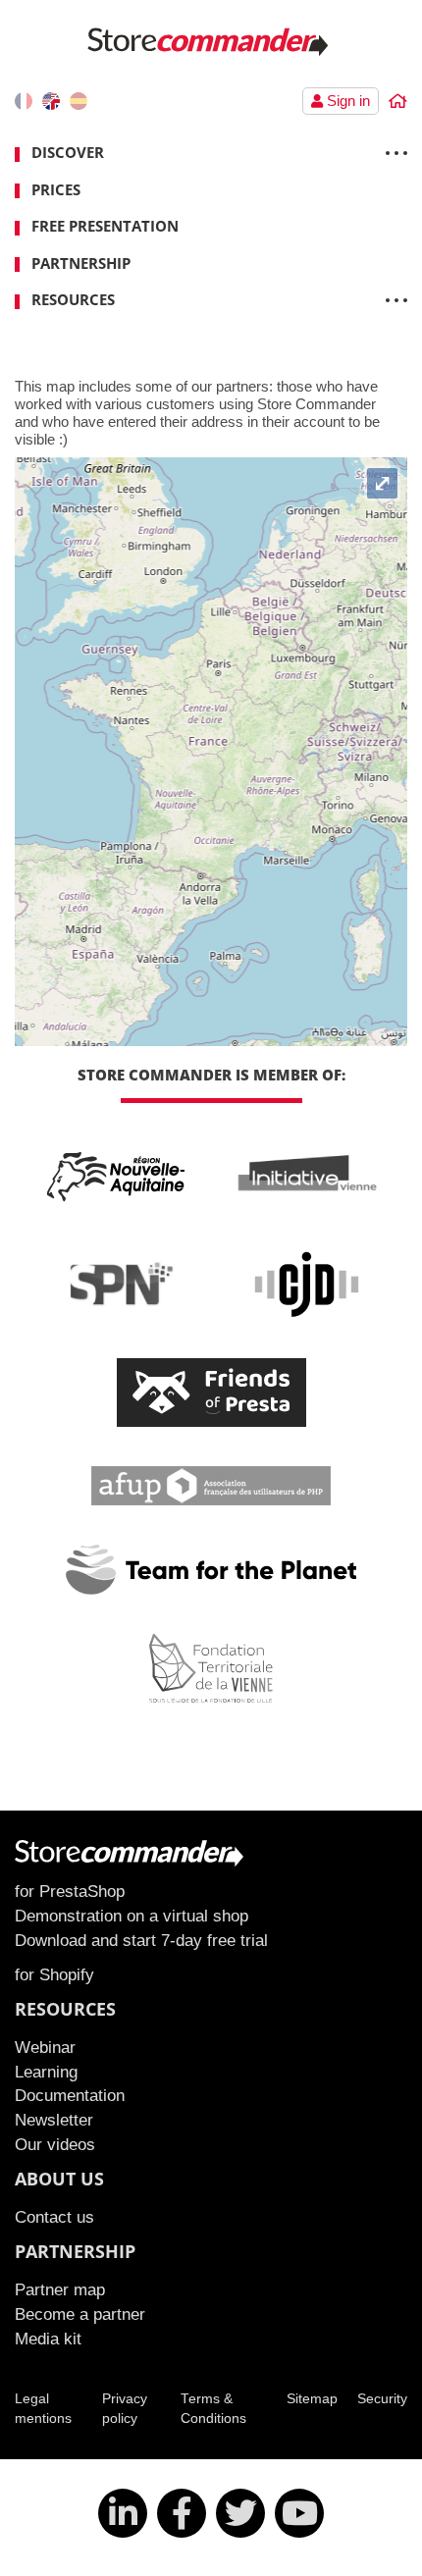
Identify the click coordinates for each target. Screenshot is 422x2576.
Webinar (45, 2047)
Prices (56, 189)
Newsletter (54, 2120)
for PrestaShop (70, 1891)
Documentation (70, 2095)
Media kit (48, 2339)
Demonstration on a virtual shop (132, 1916)
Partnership (81, 263)
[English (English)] (51, 101)
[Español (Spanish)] (79, 101)
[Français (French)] (24, 101)
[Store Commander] (211, 41)
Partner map (60, 2289)
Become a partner (80, 2314)
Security (382, 2399)
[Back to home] (398, 102)
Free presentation (105, 226)
